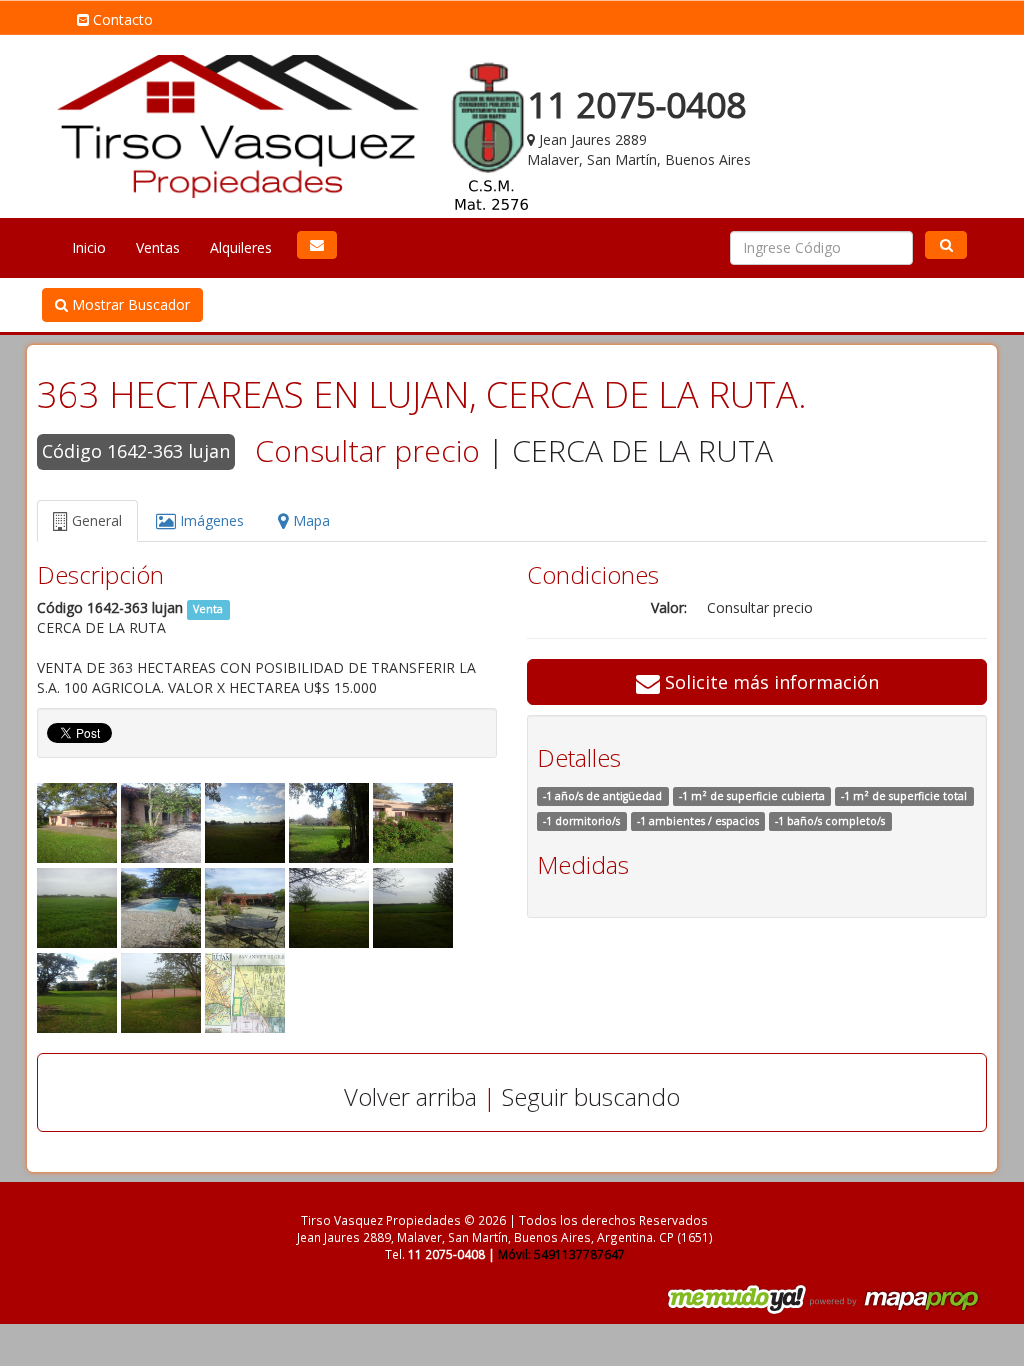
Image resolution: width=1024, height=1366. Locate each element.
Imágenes (210, 520)
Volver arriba (410, 1096)
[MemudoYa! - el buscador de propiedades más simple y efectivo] (730, 1299)
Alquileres (241, 247)
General (95, 520)
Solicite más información (769, 682)
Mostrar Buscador (129, 304)
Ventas (158, 247)
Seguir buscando (591, 1096)
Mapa (309, 520)
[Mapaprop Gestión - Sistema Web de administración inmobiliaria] (896, 1299)
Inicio (89, 247)
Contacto (121, 19)
